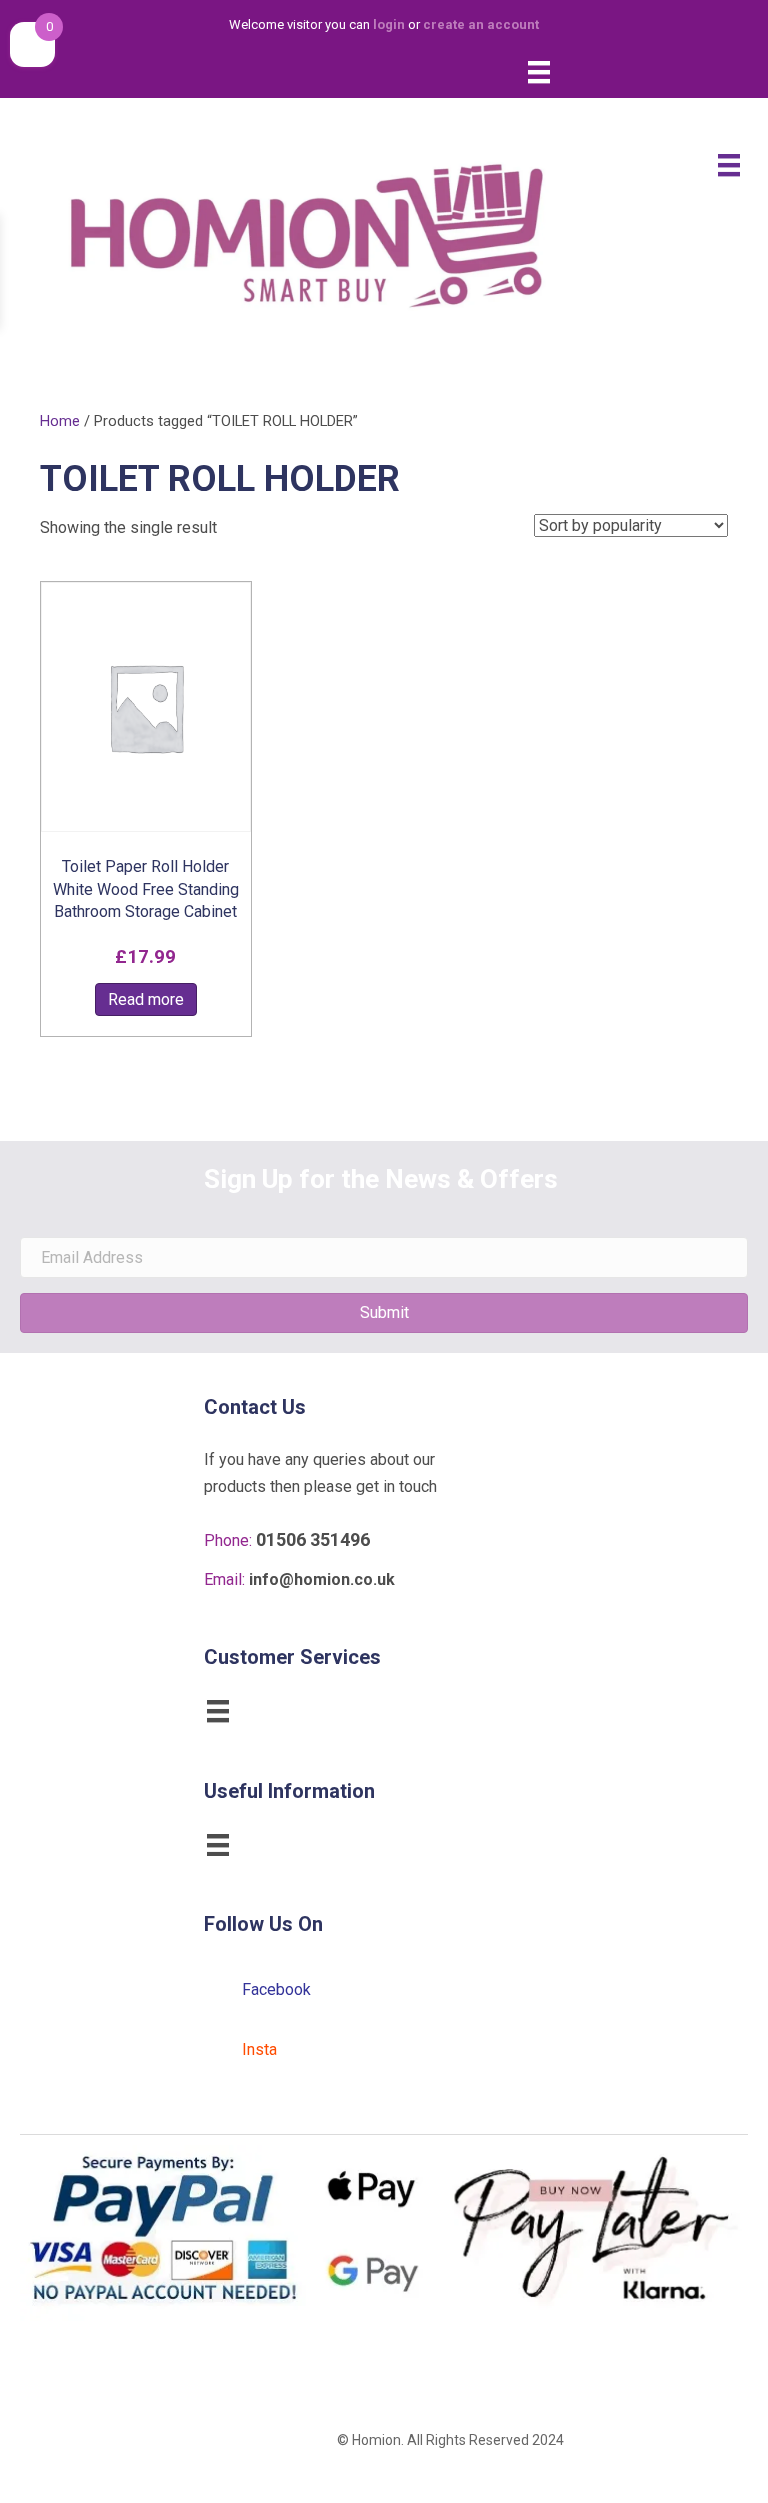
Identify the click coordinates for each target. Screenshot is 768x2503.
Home (60, 421)
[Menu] (539, 72)
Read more (146, 999)
